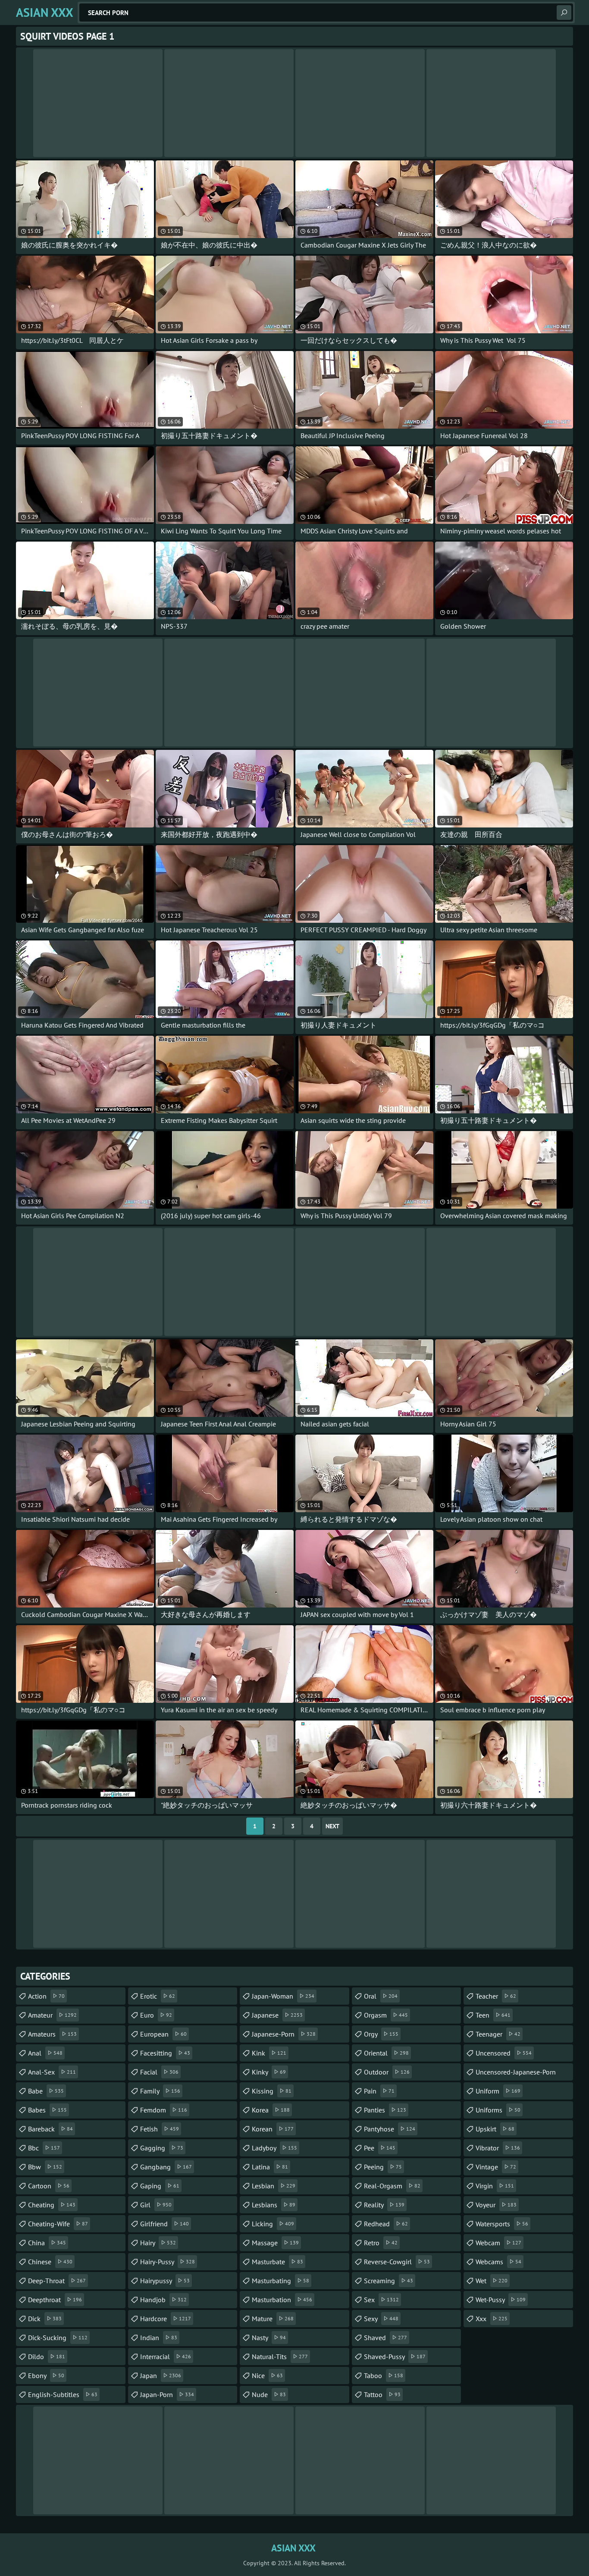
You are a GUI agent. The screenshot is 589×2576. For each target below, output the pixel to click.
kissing (272, 2091)
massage (275, 2243)
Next (332, 1826)
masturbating (280, 2281)
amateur (52, 2015)
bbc (44, 2148)
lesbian (274, 2186)
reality (384, 2205)
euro (156, 2015)
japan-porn (167, 2394)
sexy (381, 2319)
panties (385, 2110)
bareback (50, 2129)
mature (273, 2319)
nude (269, 2394)
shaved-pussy (395, 2357)
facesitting (165, 2053)
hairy (158, 2243)
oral (381, 1996)
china (47, 2243)
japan (161, 2375)
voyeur (496, 2205)
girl (156, 2205)
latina (270, 2167)
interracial (166, 2357)
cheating (52, 2205)
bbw (45, 2167)
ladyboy (274, 2148)
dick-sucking (58, 2338)
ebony (46, 2375)
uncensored (504, 2053)
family (160, 2091)
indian (159, 2338)
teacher (496, 1996)
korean (273, 2129)
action (46, 1996)
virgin (495, 2186)
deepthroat (55, 2300)
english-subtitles (63, 2394)
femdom (164, 2110)
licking (273, 2224)
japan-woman (283, 1996)
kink (269, 2053)
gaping (160, 2186)
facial (159, 2072)
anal (45, 2053)
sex (381, 2300)
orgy (381, 2034)
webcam (498, 2243)
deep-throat (57, 2281)
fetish (160, 2129)
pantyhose (390, 2129)
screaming (388, 2281)
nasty (269, 2338)
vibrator (498, 2148)
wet (492, 2281)
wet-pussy (501, 2300)
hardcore (166, 2319)
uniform (498, 2091)
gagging (162, 2148)
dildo (47, 2357)
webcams (498, 2262)
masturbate (277, 2262)
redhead (386, 2224)
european (163, 2034)
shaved (385, 2338)
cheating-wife (58, 2224)
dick (45, 2319)
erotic (158, 1996)
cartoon (49, 2186)
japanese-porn (284, 2034)
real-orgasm (392, 2186)
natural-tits (280, 2357)
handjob (163, 2300)
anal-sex (52, 2072)
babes (47, 2110)
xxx (492, 2319)
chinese (50, 2262)
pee (380, 2148)
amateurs (52, 2034)
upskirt (495, 2129)
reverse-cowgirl (397, 2262)
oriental (386, 2053)
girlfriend (164, 2224)
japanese (277, 2015)
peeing (383, 2167)
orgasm (386, 2015)
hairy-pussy (168, 2262)
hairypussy (165, 2281)
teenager (498, 2034)
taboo (384, 2375)
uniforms (498, 2110)
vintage (496, 2167)
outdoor (387, 2072)
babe (46, 2091)
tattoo (382, 2394)
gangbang (166, 2167)
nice (267, 2375)
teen (493, 2015)
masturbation (282, 2300)
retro (381, 2243)
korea (271, 2110)
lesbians (274, 2205)
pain (379, 2091)
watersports (502, 2224)
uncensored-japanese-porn (516, 2074)
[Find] (564, 13)
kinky (269, 2072)
